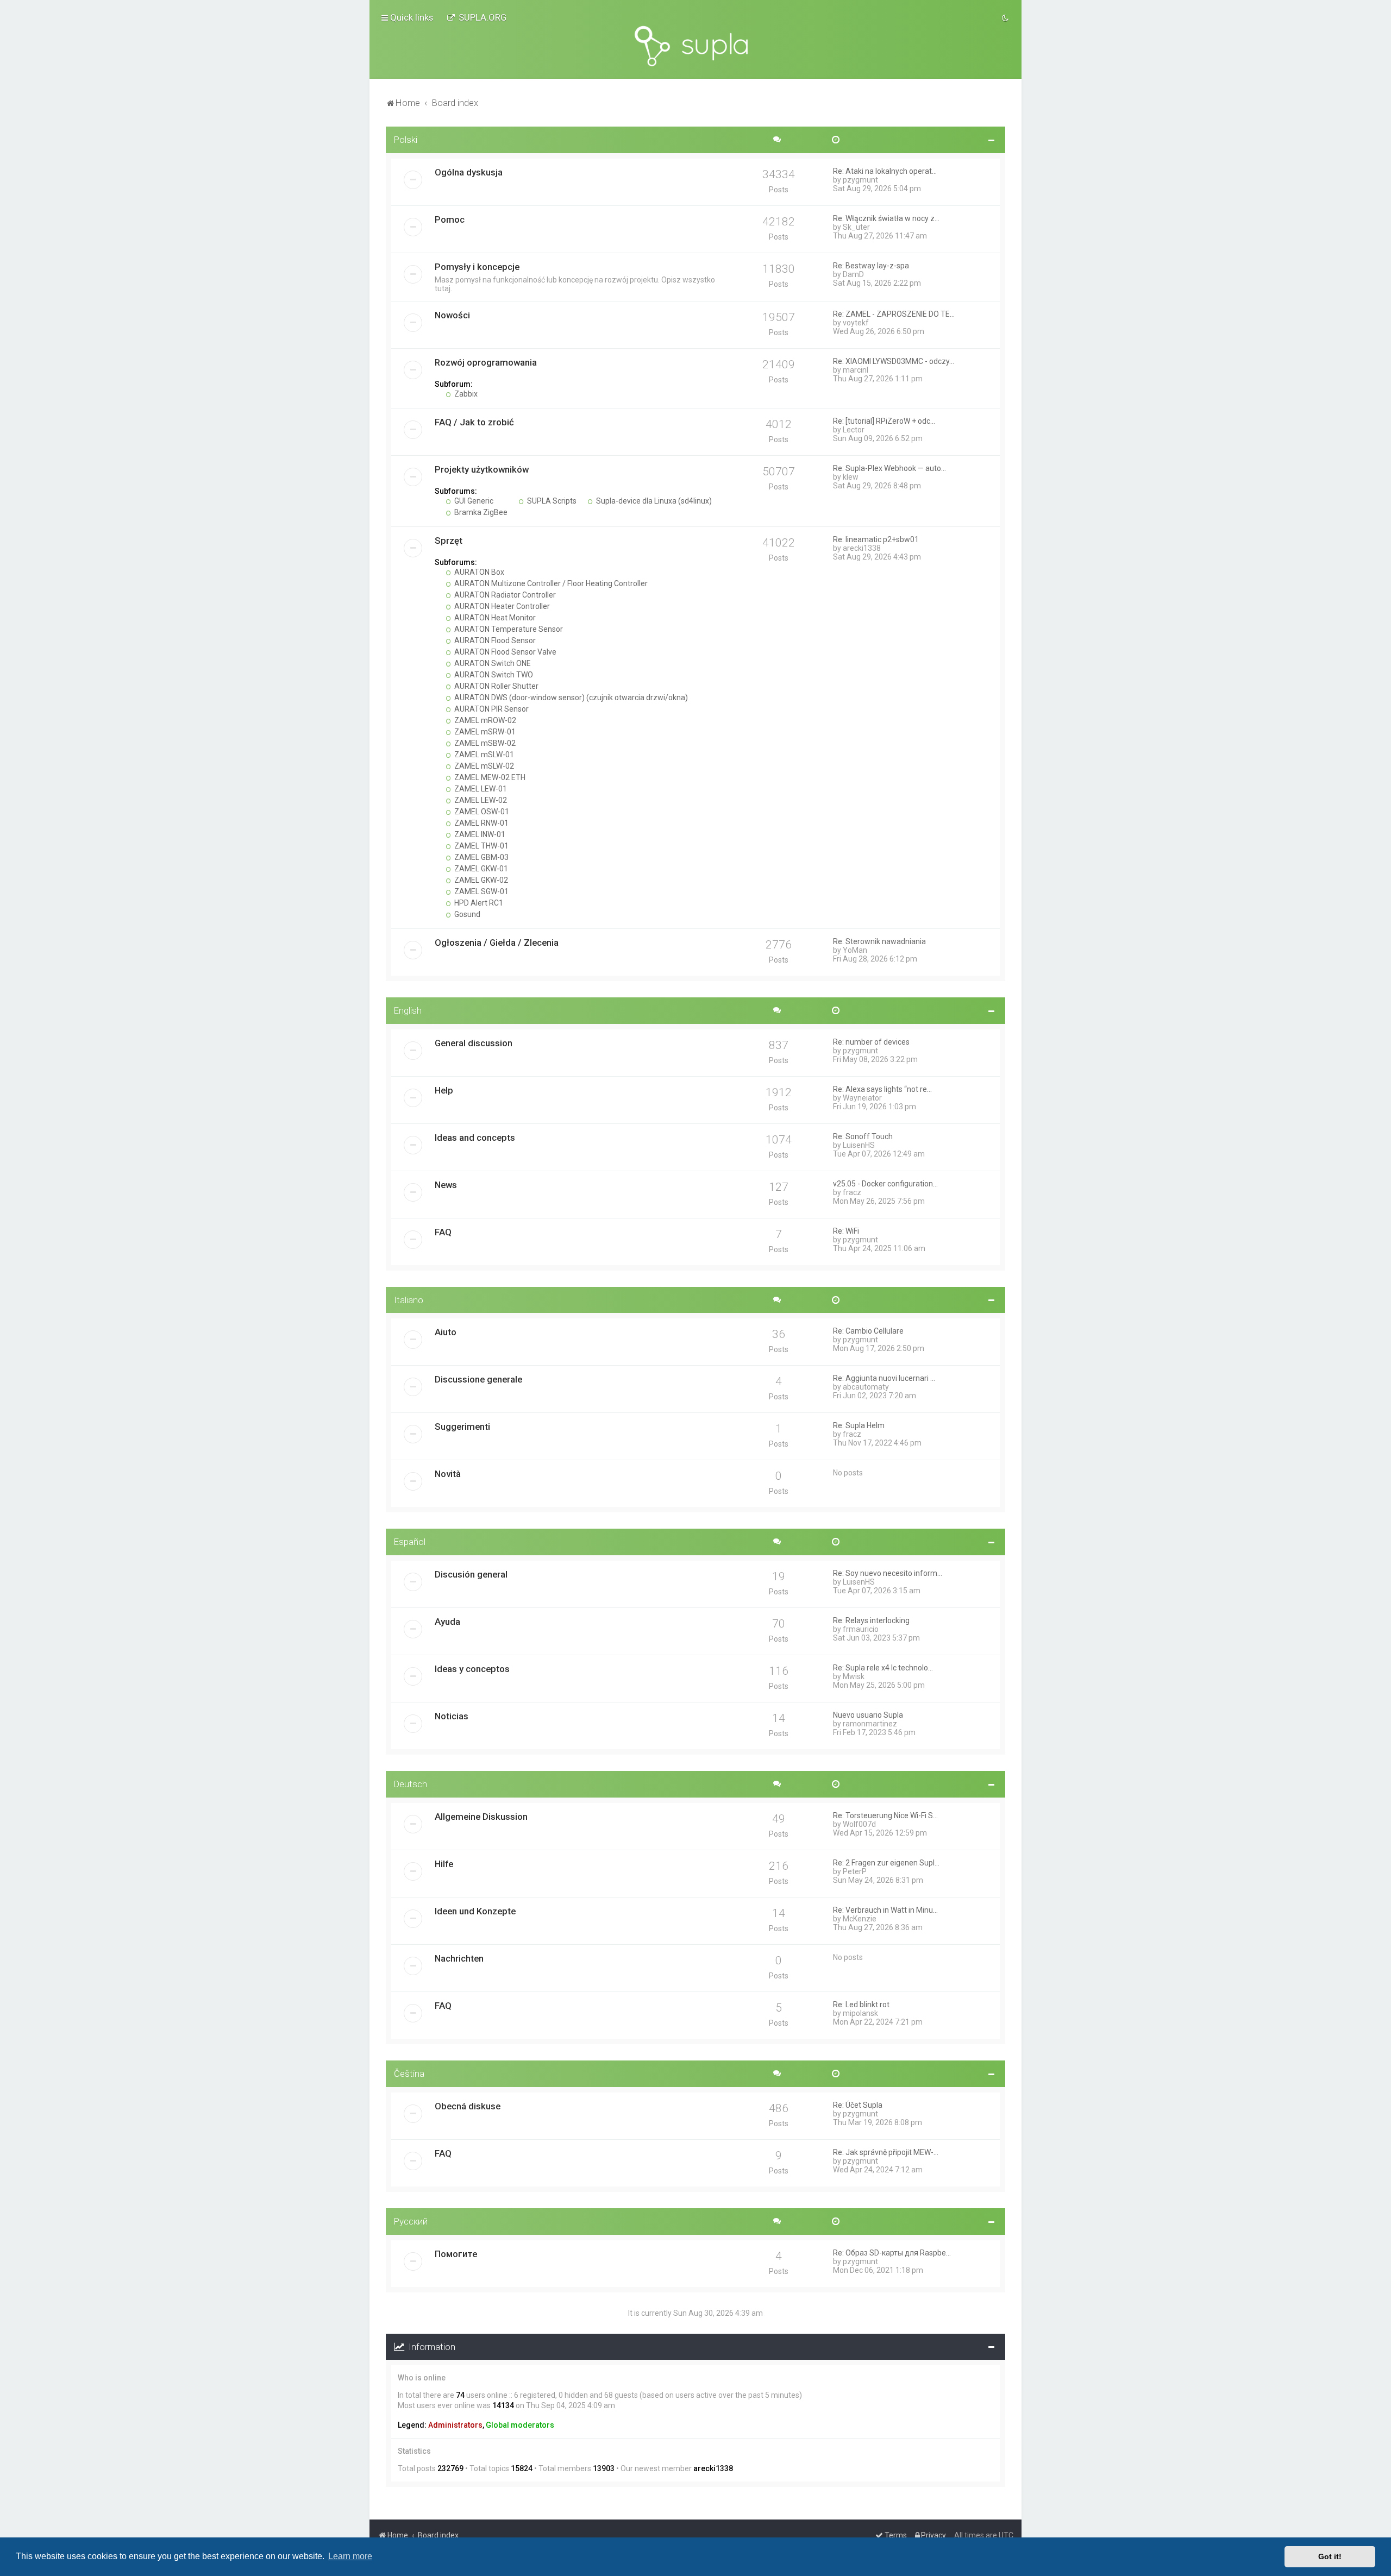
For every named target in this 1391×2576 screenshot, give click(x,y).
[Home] (695, 46)
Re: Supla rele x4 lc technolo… (883, 1668)
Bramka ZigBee (480, 512)
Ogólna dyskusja (469, 172)
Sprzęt (449, 541)
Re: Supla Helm (859, 1425)
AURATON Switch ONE (492, 663)
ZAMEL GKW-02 (480, 880)
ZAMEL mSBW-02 (484, 743)
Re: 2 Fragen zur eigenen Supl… (886, 1863)
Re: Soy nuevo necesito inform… (888, 1573)
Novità (448, 1474)
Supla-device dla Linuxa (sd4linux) (653, 501)
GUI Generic (473, 501)
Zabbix (465, 394)
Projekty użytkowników (482, 469)
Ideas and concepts (475, 1138)
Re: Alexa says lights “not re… (882, 1089)
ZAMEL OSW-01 (481, 812)
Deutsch (411, 1784)
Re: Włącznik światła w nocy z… (886, 218)
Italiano (409, 1300)
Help (444, 1090)
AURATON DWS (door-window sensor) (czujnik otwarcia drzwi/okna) (570, 698)
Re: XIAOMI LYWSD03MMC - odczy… (894, 361)
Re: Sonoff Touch (863, 1136)
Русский (411, 2221)
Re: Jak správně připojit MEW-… (886, 2152)
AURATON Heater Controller (501, 606)
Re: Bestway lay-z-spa (871, 266)
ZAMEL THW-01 (481, 846)
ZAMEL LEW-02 (480, 800)
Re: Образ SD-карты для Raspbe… (892, 2253)
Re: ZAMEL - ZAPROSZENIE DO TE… (894, 314)
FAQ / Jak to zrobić (474, 422)
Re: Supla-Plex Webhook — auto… (889, 468)
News (446, 1185)
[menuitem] (477, 17)
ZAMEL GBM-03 (481, 857)
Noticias (452, 1716)
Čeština (409, 2074)
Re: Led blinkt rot (861, 2005)
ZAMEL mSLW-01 (483, 755)
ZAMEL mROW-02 (484, 720)
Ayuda (447, 1622)
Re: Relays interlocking (871, 1620)
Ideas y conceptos (472, 1669)
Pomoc (450, 219)
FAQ (443, 1232)
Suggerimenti (462, 1427)
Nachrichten (459, 1958)
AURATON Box (478, 572)
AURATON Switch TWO (493, 675)
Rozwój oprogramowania (486, 362)
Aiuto (446, 1332)
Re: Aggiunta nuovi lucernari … (884, 1378)
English (408, 1010)
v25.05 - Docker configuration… (885, 1184)
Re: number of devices (871, 1042)
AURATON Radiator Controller (504, 595)
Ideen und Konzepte (475, 1911)
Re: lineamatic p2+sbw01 (876, 539)
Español (410, 1542)
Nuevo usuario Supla (868, 1715)
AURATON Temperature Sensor (508, 629)
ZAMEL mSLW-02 (483, 766)
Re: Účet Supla (858, 2105)
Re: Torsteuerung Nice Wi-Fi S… (885, 1815)
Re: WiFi (846, 1231)
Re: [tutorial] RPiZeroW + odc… (884, 421)
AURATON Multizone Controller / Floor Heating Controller (550, 583)
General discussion (474, 1043)
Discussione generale (478, 1379)
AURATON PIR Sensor (491, 709)
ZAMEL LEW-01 (480, 789)
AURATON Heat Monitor (494, 618)
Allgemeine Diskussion (481, 1817)
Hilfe (444, 1864)
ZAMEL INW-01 (479, 834)
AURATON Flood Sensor (494, 640)
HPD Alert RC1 (478, 903)
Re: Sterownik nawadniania (879, 941)
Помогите (456, 2254)
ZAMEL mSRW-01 (484, 732)
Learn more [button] (350, 2556)
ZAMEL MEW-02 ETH (489, 777)
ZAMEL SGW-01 (481, 891)
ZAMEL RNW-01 (481, 823)
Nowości (452, 315)
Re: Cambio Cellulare (868, 1331)
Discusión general (471, 1574)
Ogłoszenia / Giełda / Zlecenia (497, 943)
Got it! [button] (1330, 2556)
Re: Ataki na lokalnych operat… (885, 171)
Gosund (466, 914)
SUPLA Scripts (551, 501)
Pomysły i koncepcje (477, 267)
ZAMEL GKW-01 (480, 869)
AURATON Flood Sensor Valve (505, 652)
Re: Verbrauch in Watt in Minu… (885, 1910)
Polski (406, 140)
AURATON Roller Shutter (496, 686)
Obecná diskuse (468, 2106)
